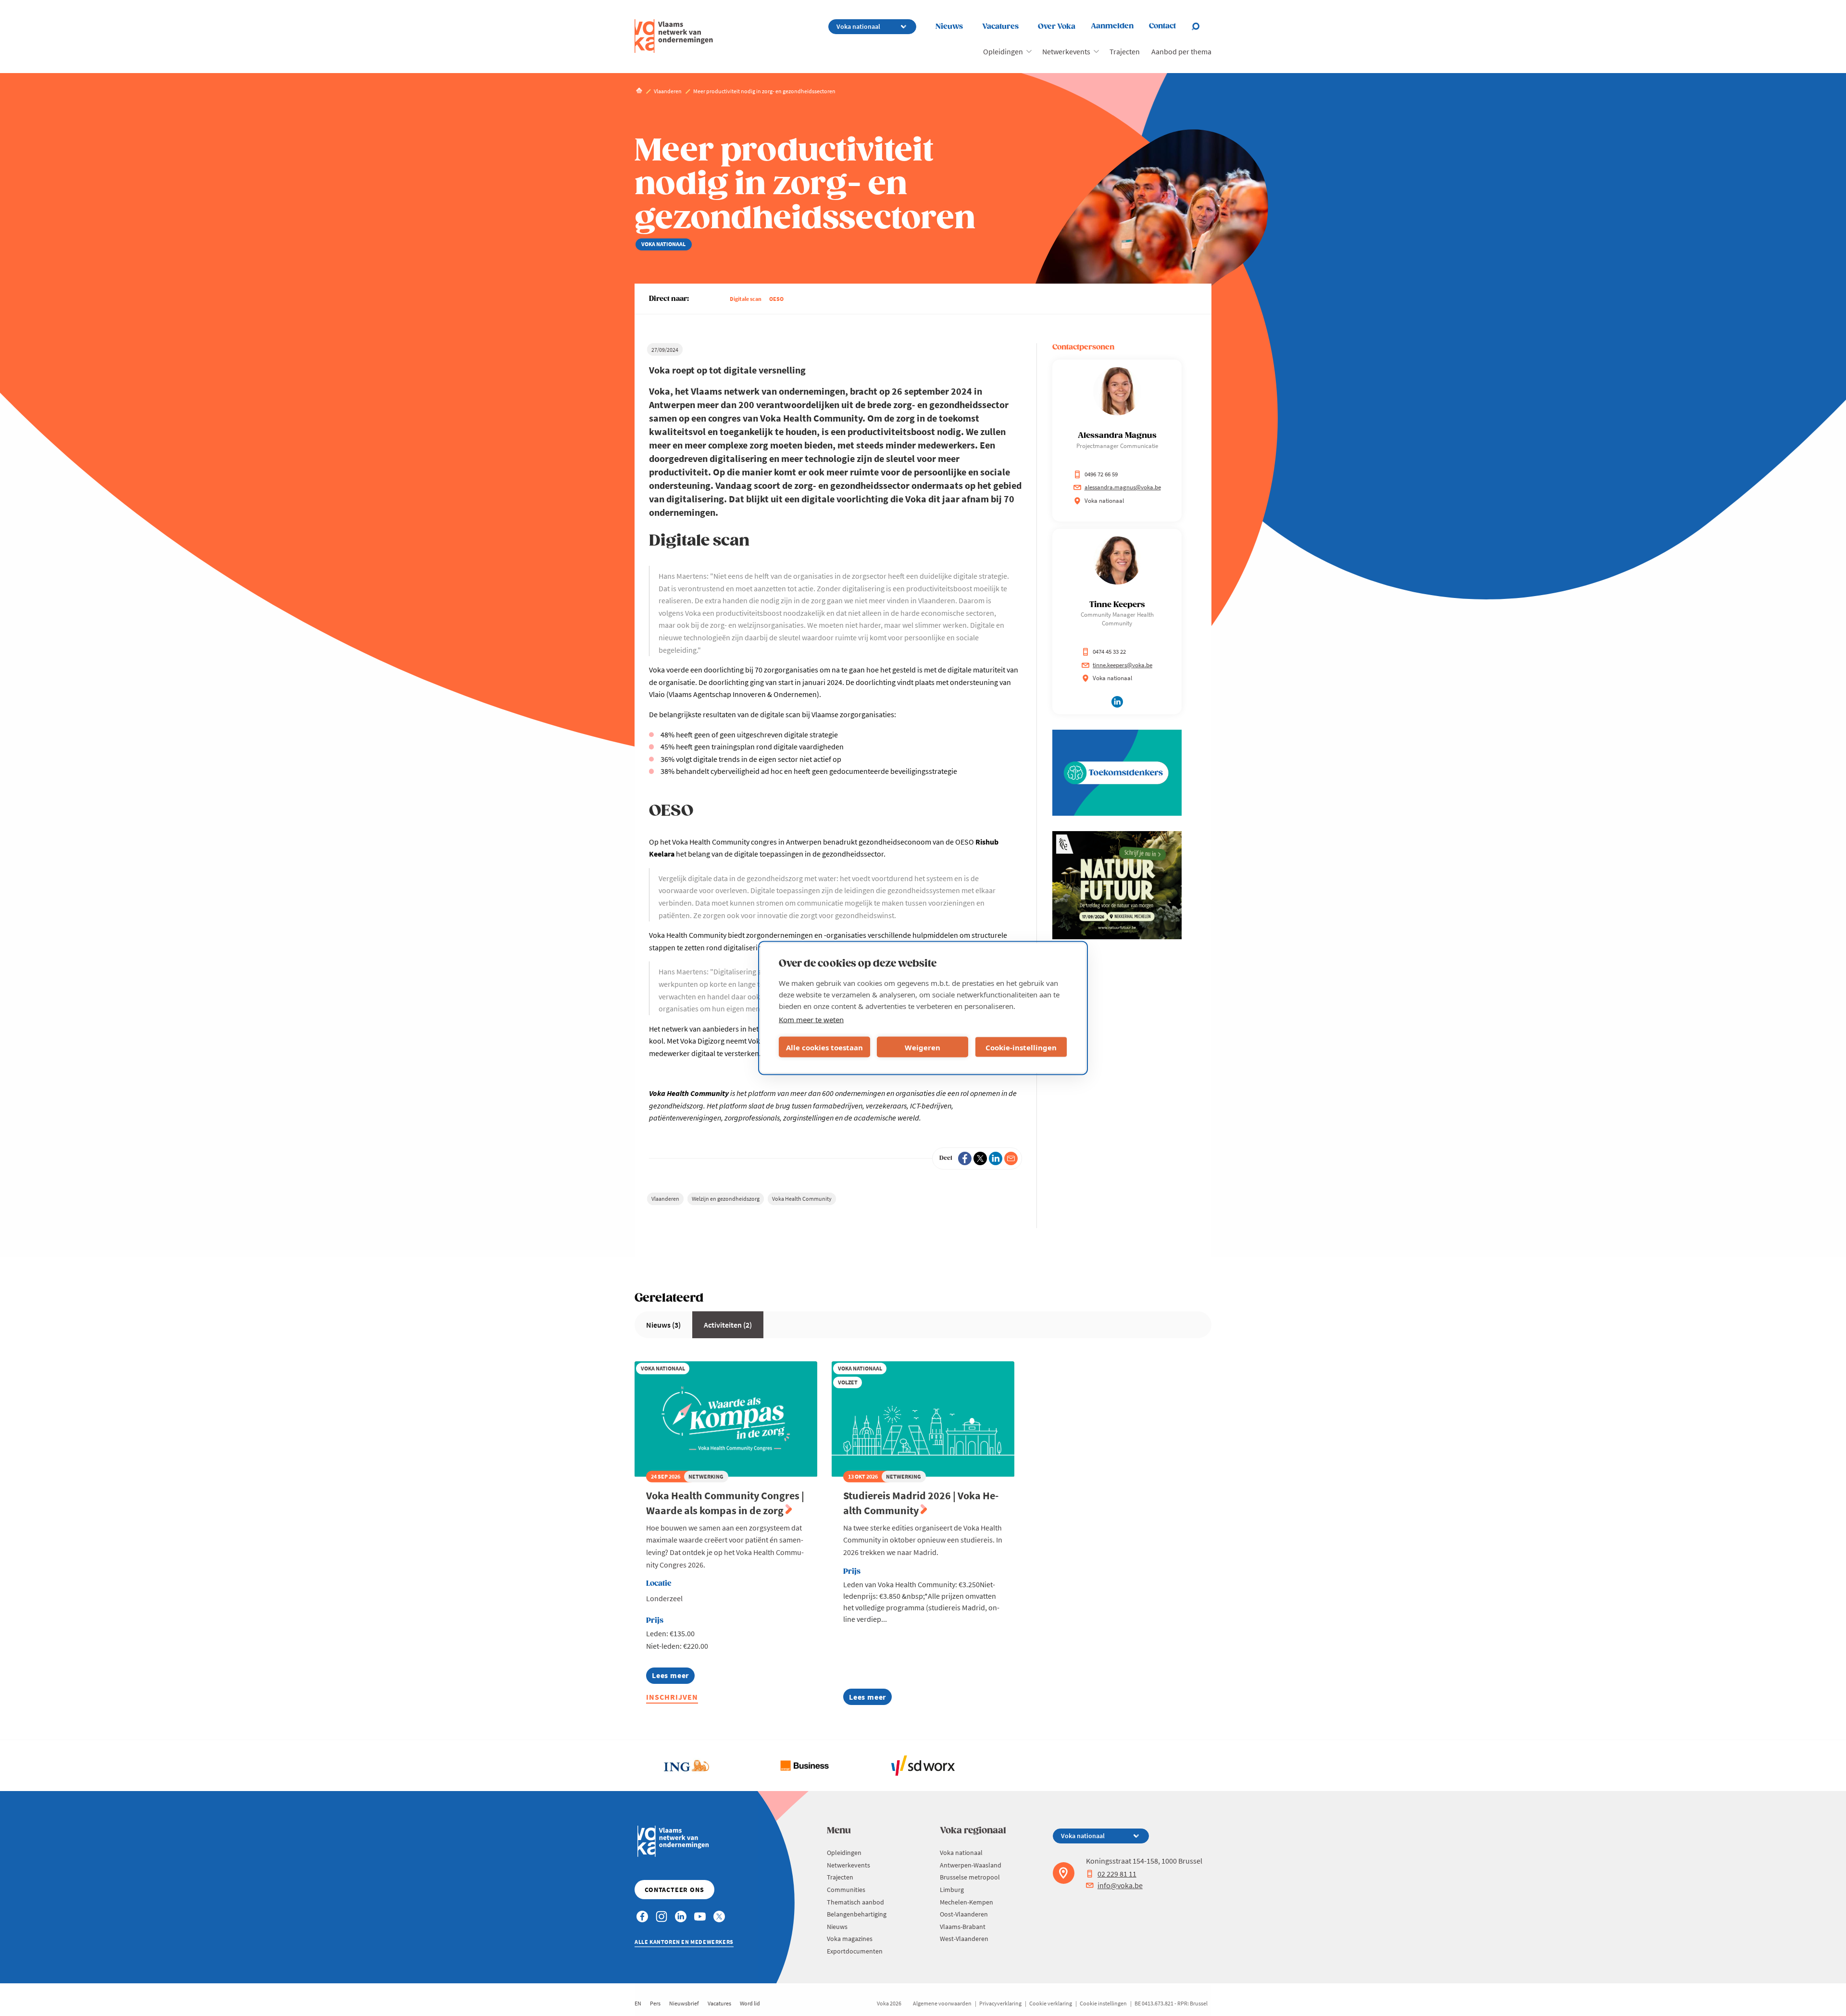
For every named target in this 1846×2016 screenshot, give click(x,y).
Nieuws (949, 27)
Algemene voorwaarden (942, 2003)
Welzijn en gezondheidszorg (726, 1199)
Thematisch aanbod (855, 1902)
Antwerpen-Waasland (971, 1865)
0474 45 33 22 (1109, 652)
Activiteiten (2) (728, 1325)
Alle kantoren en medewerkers (684, 1942)
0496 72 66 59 (1101, 474)
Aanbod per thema (1181, 51)
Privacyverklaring (1000, 2003)
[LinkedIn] (996, 1158)
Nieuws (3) (663, 1325)
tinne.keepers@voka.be (1123, 665)
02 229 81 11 (1117, 1874)
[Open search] (1201, 26)
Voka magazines (850, 1939)
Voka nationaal (961, 1853)
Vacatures (1000, 27)
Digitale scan (746, 299)
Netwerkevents (1066, 51)
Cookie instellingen (1103, 2003)
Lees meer (673, 1677)
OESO (776, 299)
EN (638, 2003)
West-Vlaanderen (964, 1939)
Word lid (750, 2003)
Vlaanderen (665, 1199)
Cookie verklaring (1051, 2003)
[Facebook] (965, 1158)
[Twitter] (980, 1158)
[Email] (1011, 1158)
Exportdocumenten (855, 1951)
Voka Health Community (802, 1199)
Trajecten (1125, 51)
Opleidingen (1003, 51)
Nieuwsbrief (684, 2003)
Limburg (952, 1890)
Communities (846, 1890)
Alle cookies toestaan (824, 1047)
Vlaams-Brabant (963, 1927)
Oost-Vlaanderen (964, 1914)
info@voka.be (1120, 1885)
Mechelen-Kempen (967, 1902)
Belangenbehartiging (857, 1914)
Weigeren (923, 1047)
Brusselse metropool (970, 1877)
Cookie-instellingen (1021, 1047)
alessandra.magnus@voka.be (1123, 487)
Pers (655, 2003)
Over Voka (1057, 27)
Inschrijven (672, 1697)
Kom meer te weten (811, 1020)
